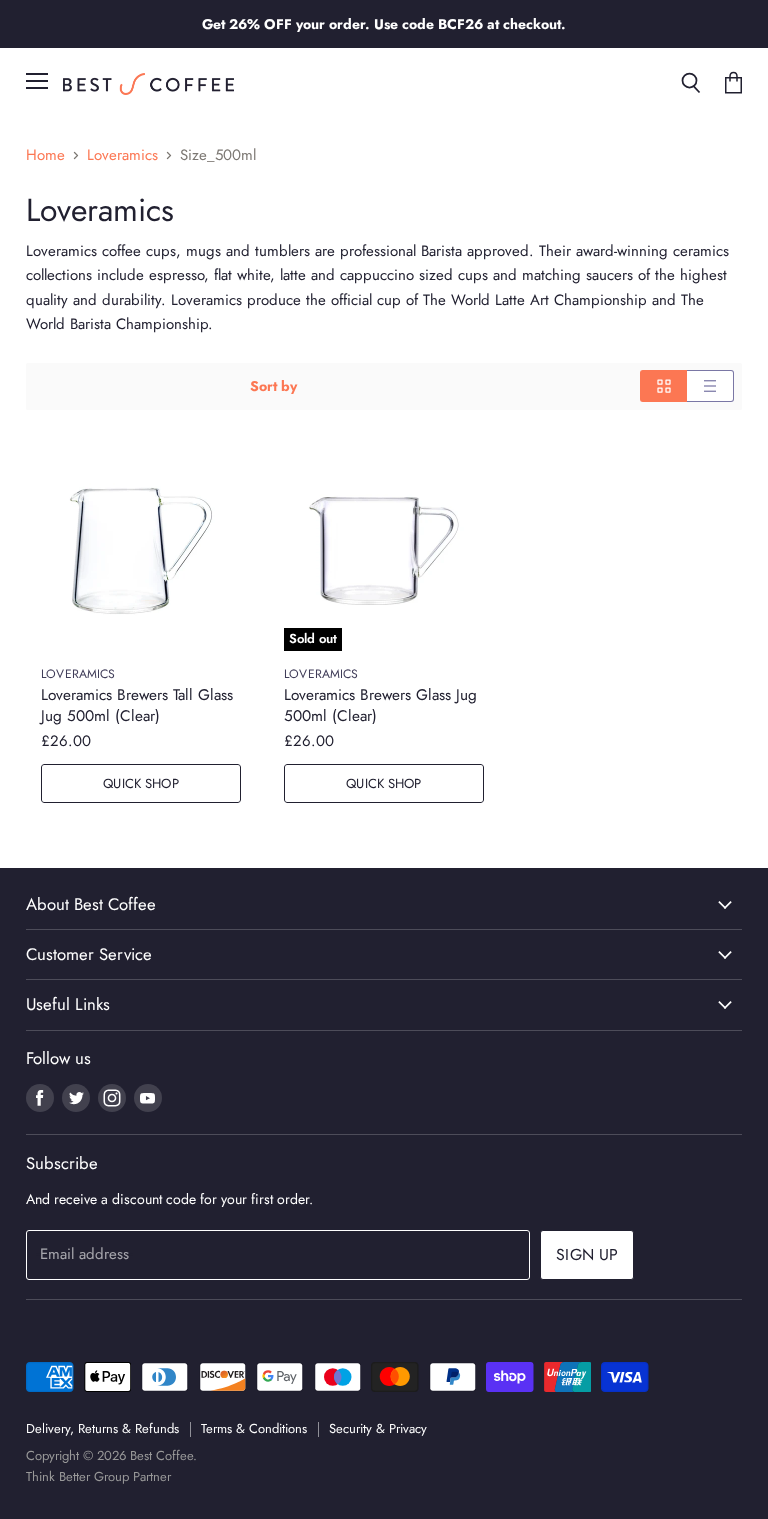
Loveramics (122, 155)
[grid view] (663, 386)
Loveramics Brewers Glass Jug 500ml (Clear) (380, 705)
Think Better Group (77, 1476)
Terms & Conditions (254, 1428)
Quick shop (140, 783)
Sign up (587, 1254)
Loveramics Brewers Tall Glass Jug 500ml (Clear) (137, 705)
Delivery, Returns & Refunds (102, 1428)
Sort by (273, 386)
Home (45, 155)
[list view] (710, 386)
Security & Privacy (378, 1428)
